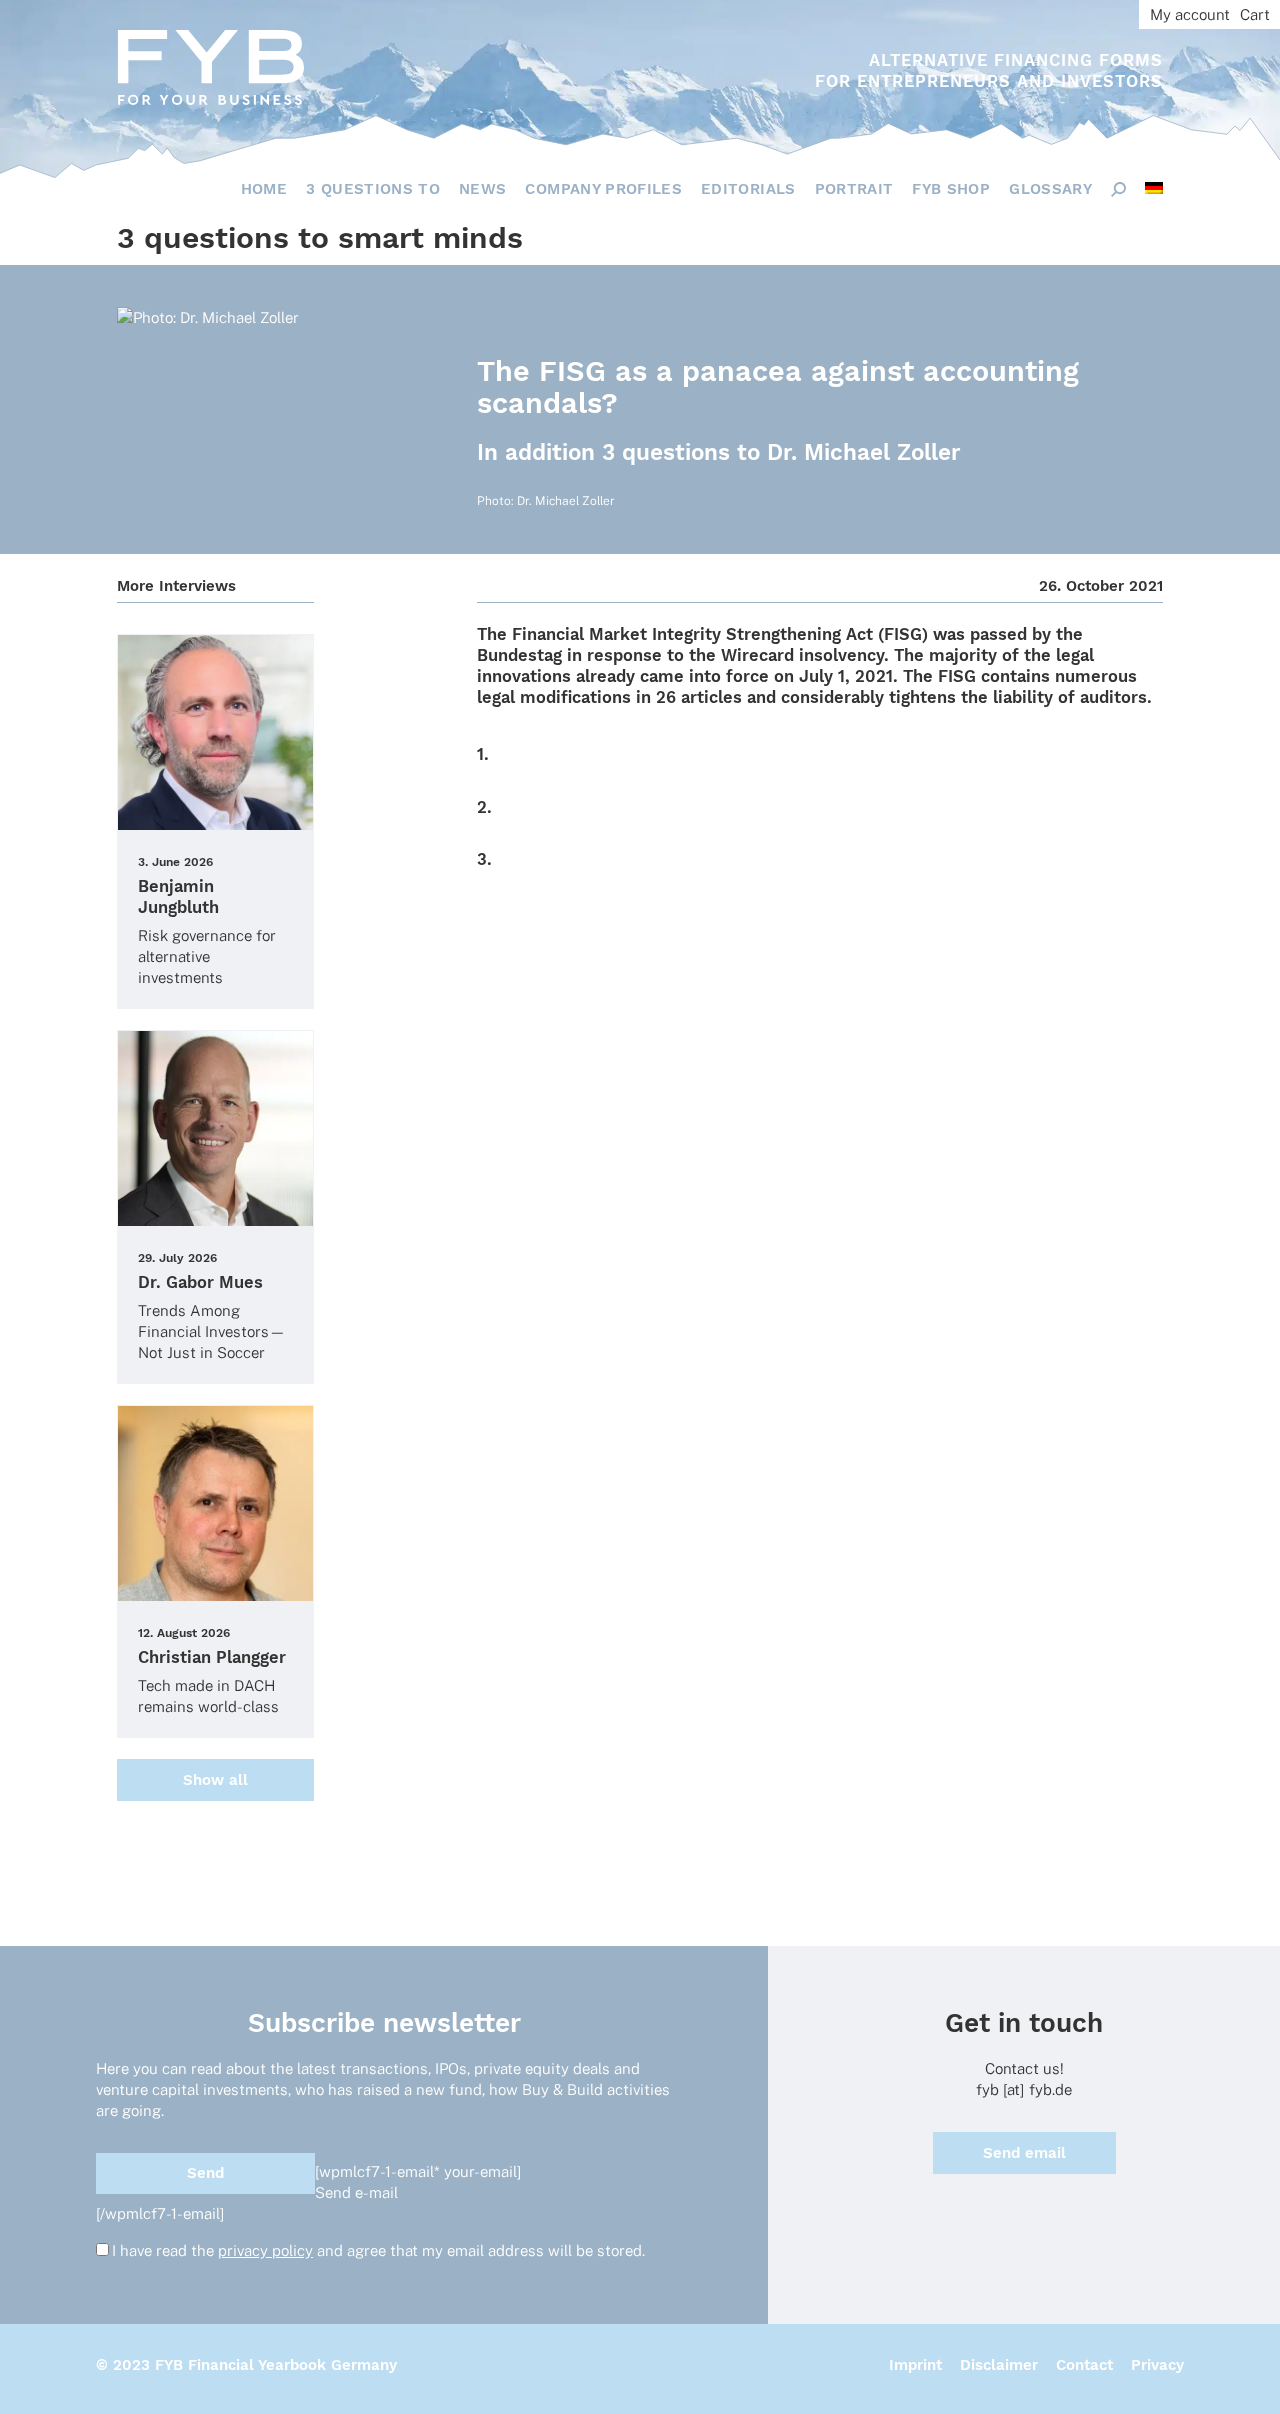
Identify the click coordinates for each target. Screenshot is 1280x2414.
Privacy (1157, 2365)
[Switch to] (1154, 188)
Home (264, 189)
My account (1190, 14)
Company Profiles (603, 189)
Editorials (748, 189)
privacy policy (265, 2250)
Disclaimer (999, 2365)
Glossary (1050, 189)
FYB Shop (951, 189)
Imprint (915, 2365)
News (482, 189)
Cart (1255, 14)
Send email (1024, 2153)
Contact (1084, 2365)
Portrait (854, 189)
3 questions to (373, 189)
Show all (215, 1780)
